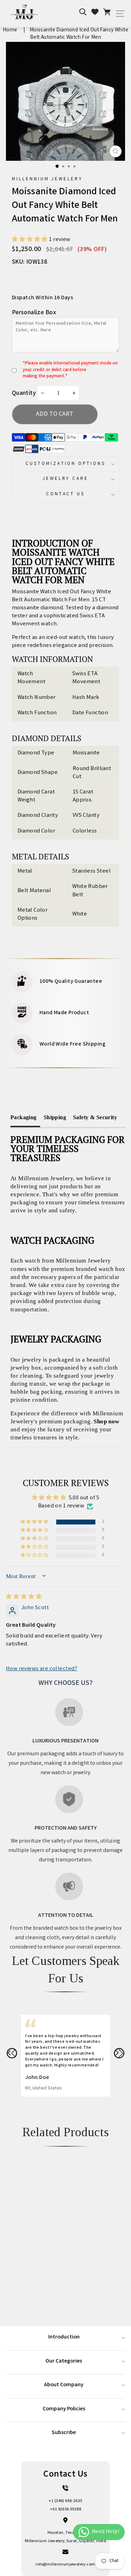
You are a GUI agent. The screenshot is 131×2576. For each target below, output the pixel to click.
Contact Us (66, 494)
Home (10, 30)
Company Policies (64, 2409)
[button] (31, 240)
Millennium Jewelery (48, 179)
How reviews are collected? (42, 1669)
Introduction (64, 2337)
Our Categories (64, 2361)
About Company (64, 2385)
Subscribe (64, 2433)
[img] (24, 1597)
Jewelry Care (66, 479)
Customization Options (65, 464)
